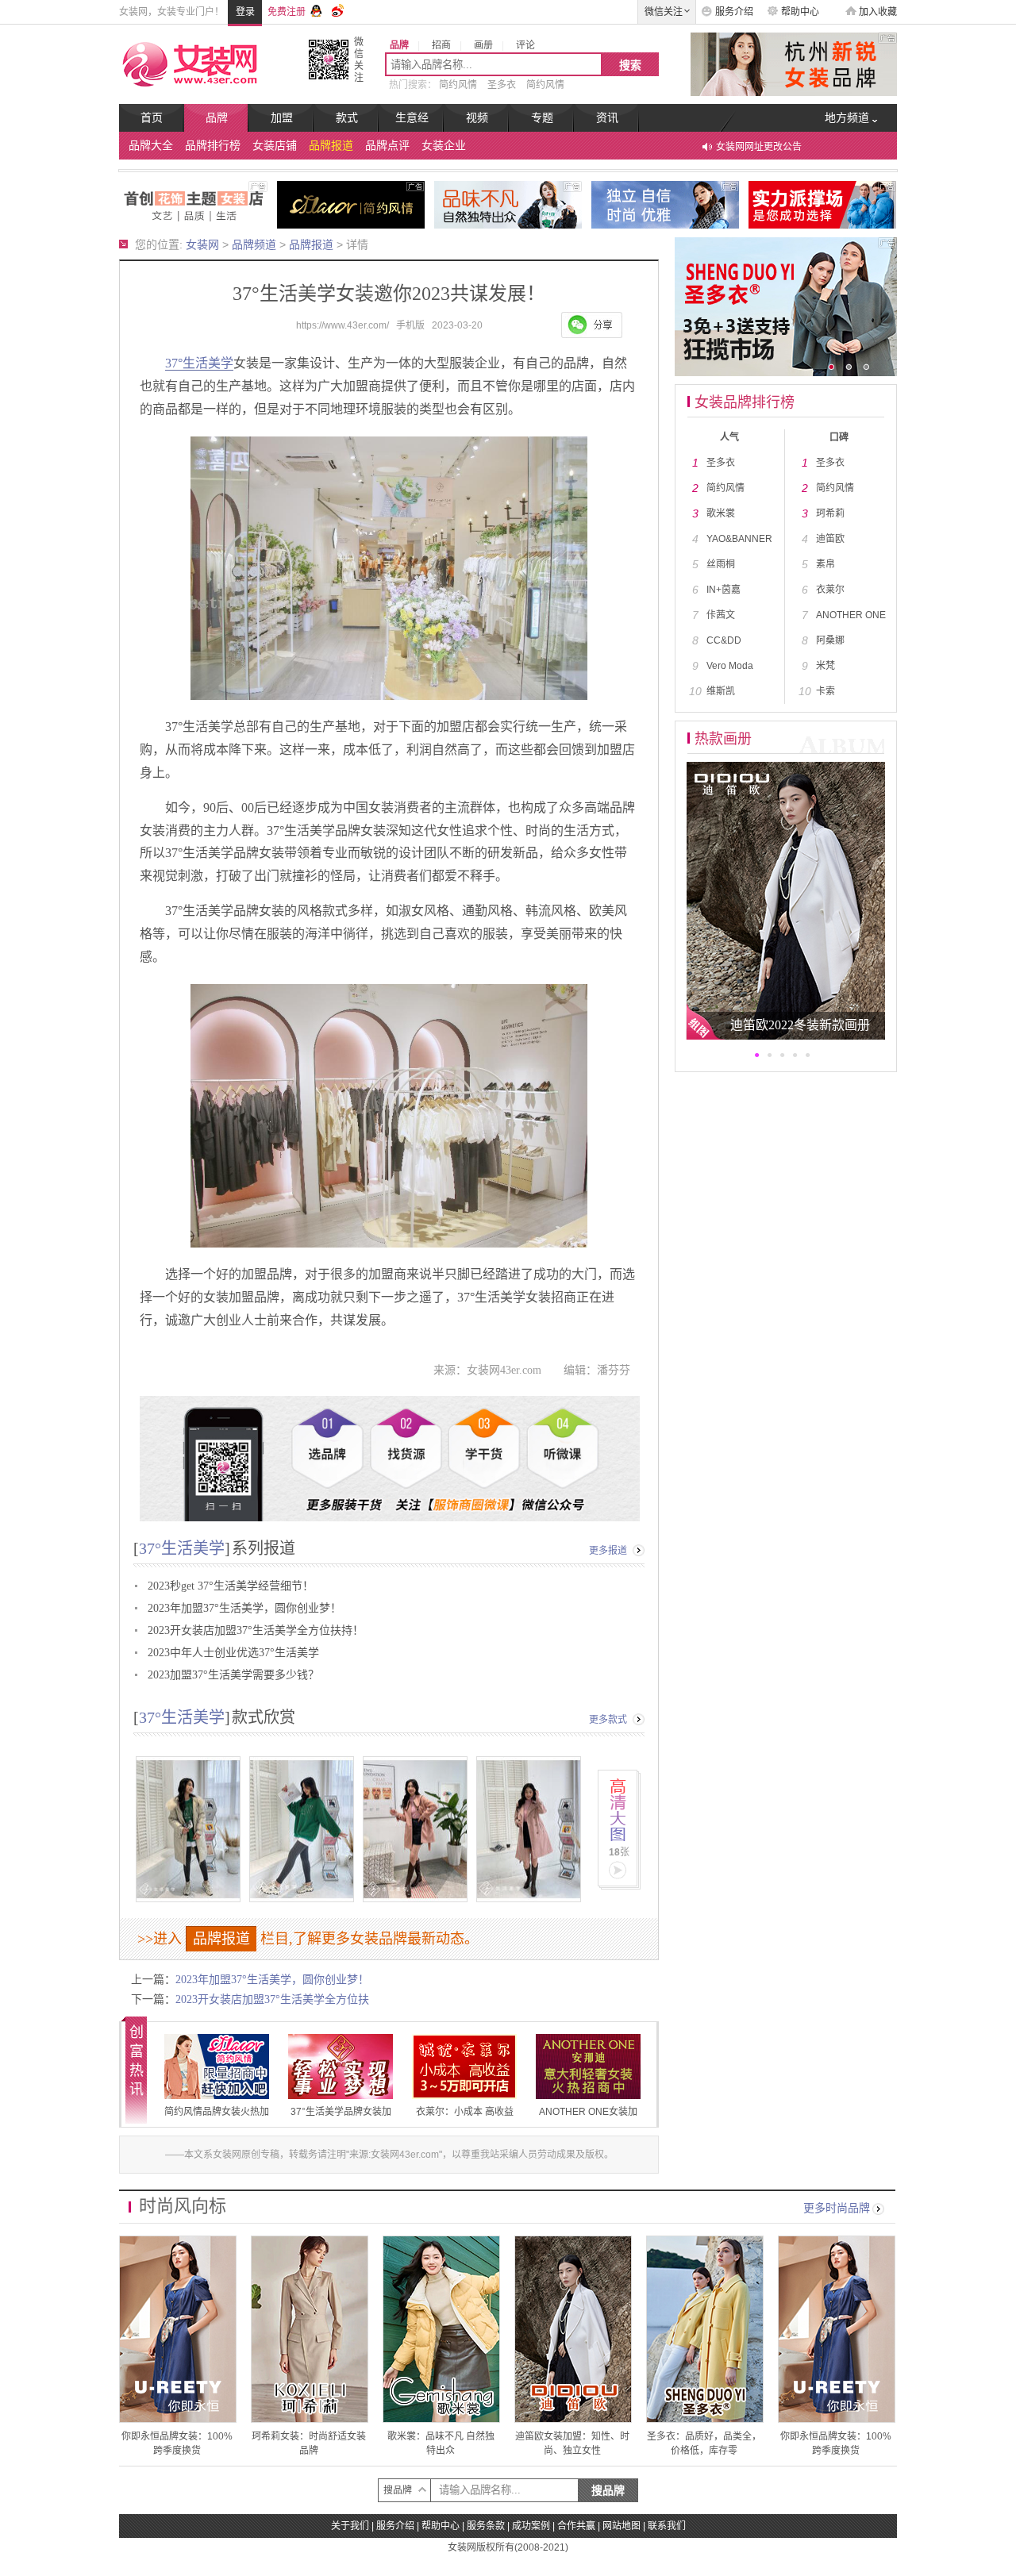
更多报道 (608, 1551)
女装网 (202, 244)
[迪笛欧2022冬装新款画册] (786, 900)
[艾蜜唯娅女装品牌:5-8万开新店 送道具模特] (786, 63)
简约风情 (458, 85)
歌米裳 (721, 513)
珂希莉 (830, 513)
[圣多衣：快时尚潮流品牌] (822, 204)
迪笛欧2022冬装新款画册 (800, 1025)
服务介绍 (734, 12)
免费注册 (287, 12)
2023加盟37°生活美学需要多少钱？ (233, 1675)
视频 (477, 118)
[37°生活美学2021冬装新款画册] (377, 1819)
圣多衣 (502, 85)
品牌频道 (254, 244)
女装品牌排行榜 (745, 402)
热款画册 (723, 739)
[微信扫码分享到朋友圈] (592, 325)
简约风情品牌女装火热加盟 (217, 2120)
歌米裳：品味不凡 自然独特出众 (441, 2329)
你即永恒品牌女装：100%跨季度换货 (178, 2329)
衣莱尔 (830, 590)
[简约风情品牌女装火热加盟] (351, 204)
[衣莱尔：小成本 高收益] (464, 2067)
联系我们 (667, 2526)
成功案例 (531, 2526)
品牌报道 (331, 146)
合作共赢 (576, 2526)
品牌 (217, 118)
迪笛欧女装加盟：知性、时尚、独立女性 (573, 2329)
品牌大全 (151, 146)
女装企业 (444, 146)
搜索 (630, 65)
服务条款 (486, 2526)
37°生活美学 (199, 363)
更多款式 (608, 1720)
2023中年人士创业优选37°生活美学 (233, 1653)
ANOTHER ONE (851, 615)
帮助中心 (800, 12)
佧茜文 (721, 615)
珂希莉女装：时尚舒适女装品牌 (310, 2329)
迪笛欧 (830, 539)
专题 (542, 118)
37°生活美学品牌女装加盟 (341, 2120)
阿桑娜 (830, 640)
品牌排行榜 (213, 146)
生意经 (412, 118)
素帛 (825, 564)
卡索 (825, 691)
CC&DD (724, 640)
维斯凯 (721, 691)
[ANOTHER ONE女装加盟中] (665, 204)
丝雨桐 (721, 564)
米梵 (825, 666)
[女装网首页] (200, 63)
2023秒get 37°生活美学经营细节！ (231, 1586)
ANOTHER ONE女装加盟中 (588, 2120)
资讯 (607, 118)
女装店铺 (275, 146)
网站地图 (622, 2526)
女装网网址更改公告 (759, 147)
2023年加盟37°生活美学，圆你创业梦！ (244, 1608)
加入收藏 (878, 12)
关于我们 (350, 2526)
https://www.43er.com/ (343, 325)
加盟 (282, 118)
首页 (152, 118)
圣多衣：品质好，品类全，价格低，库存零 (705, 2329)
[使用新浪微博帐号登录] (339, 9)
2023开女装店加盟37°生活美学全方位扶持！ (256, 1630)
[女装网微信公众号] (329, 59)
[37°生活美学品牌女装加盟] (194, 204)
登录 (245, 12)
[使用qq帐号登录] (317, 9)
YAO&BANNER (739, 539)
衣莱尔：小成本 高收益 (465, 2112)
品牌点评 (387, 146)
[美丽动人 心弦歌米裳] (508, 204)
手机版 (410, 325)
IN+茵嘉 (724, 590)
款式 (347, 118)
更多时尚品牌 (837, 2208)
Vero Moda (730, 666)
